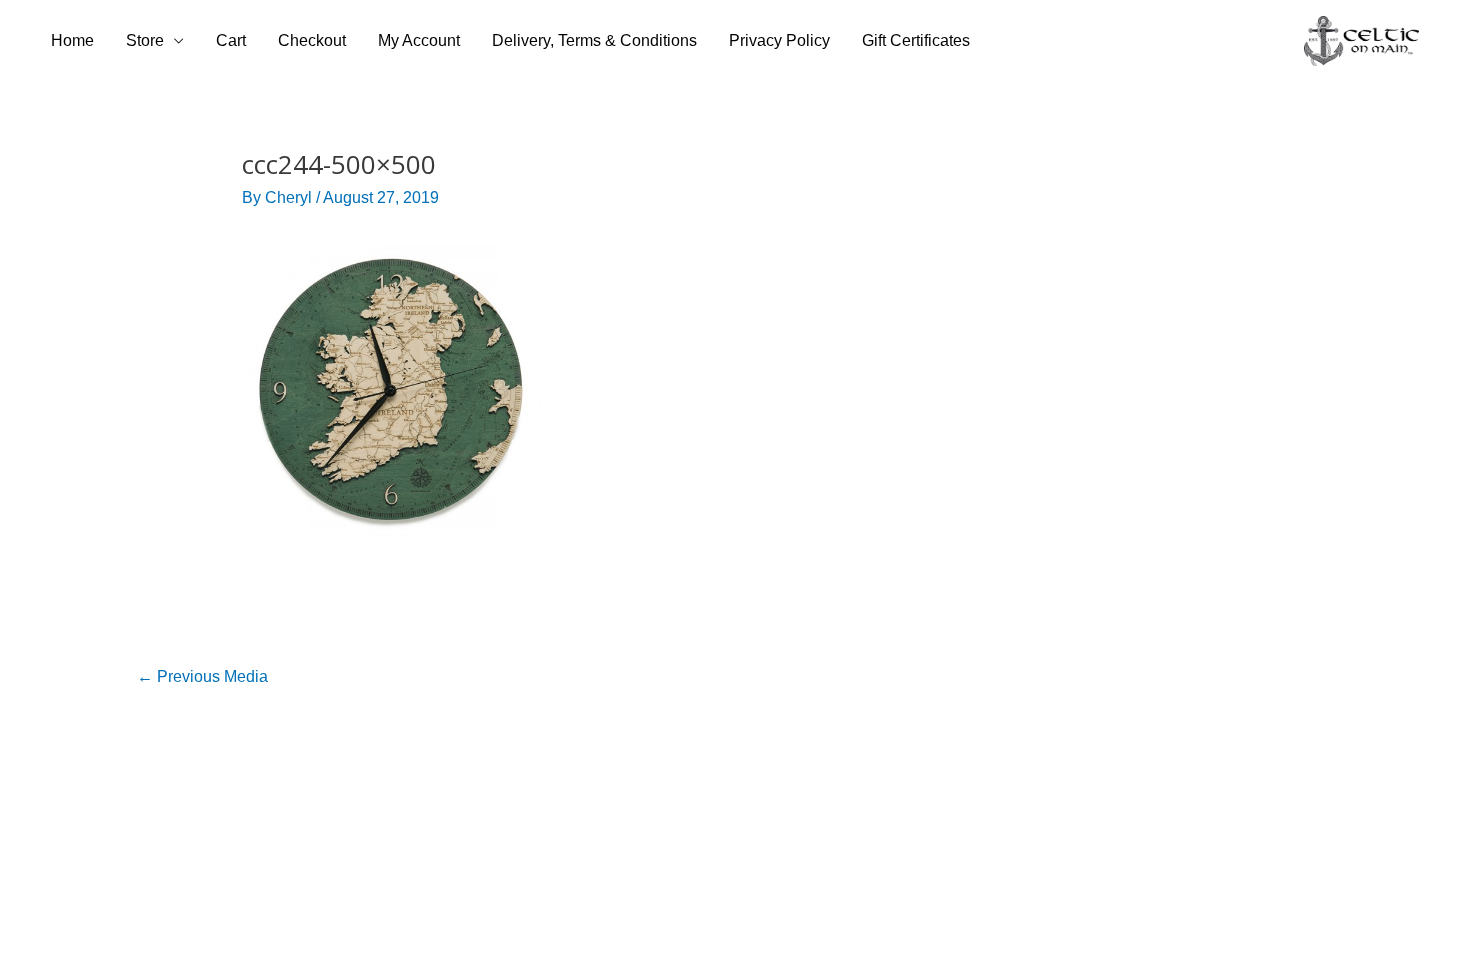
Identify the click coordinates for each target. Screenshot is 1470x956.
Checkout (312, 40)
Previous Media (202, 676)
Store (145, 40)
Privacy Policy (779, 40)
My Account (419, 40)
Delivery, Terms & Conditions (594, 40)
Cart (231, 40)
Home (72, 40)
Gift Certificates (916, 40)
